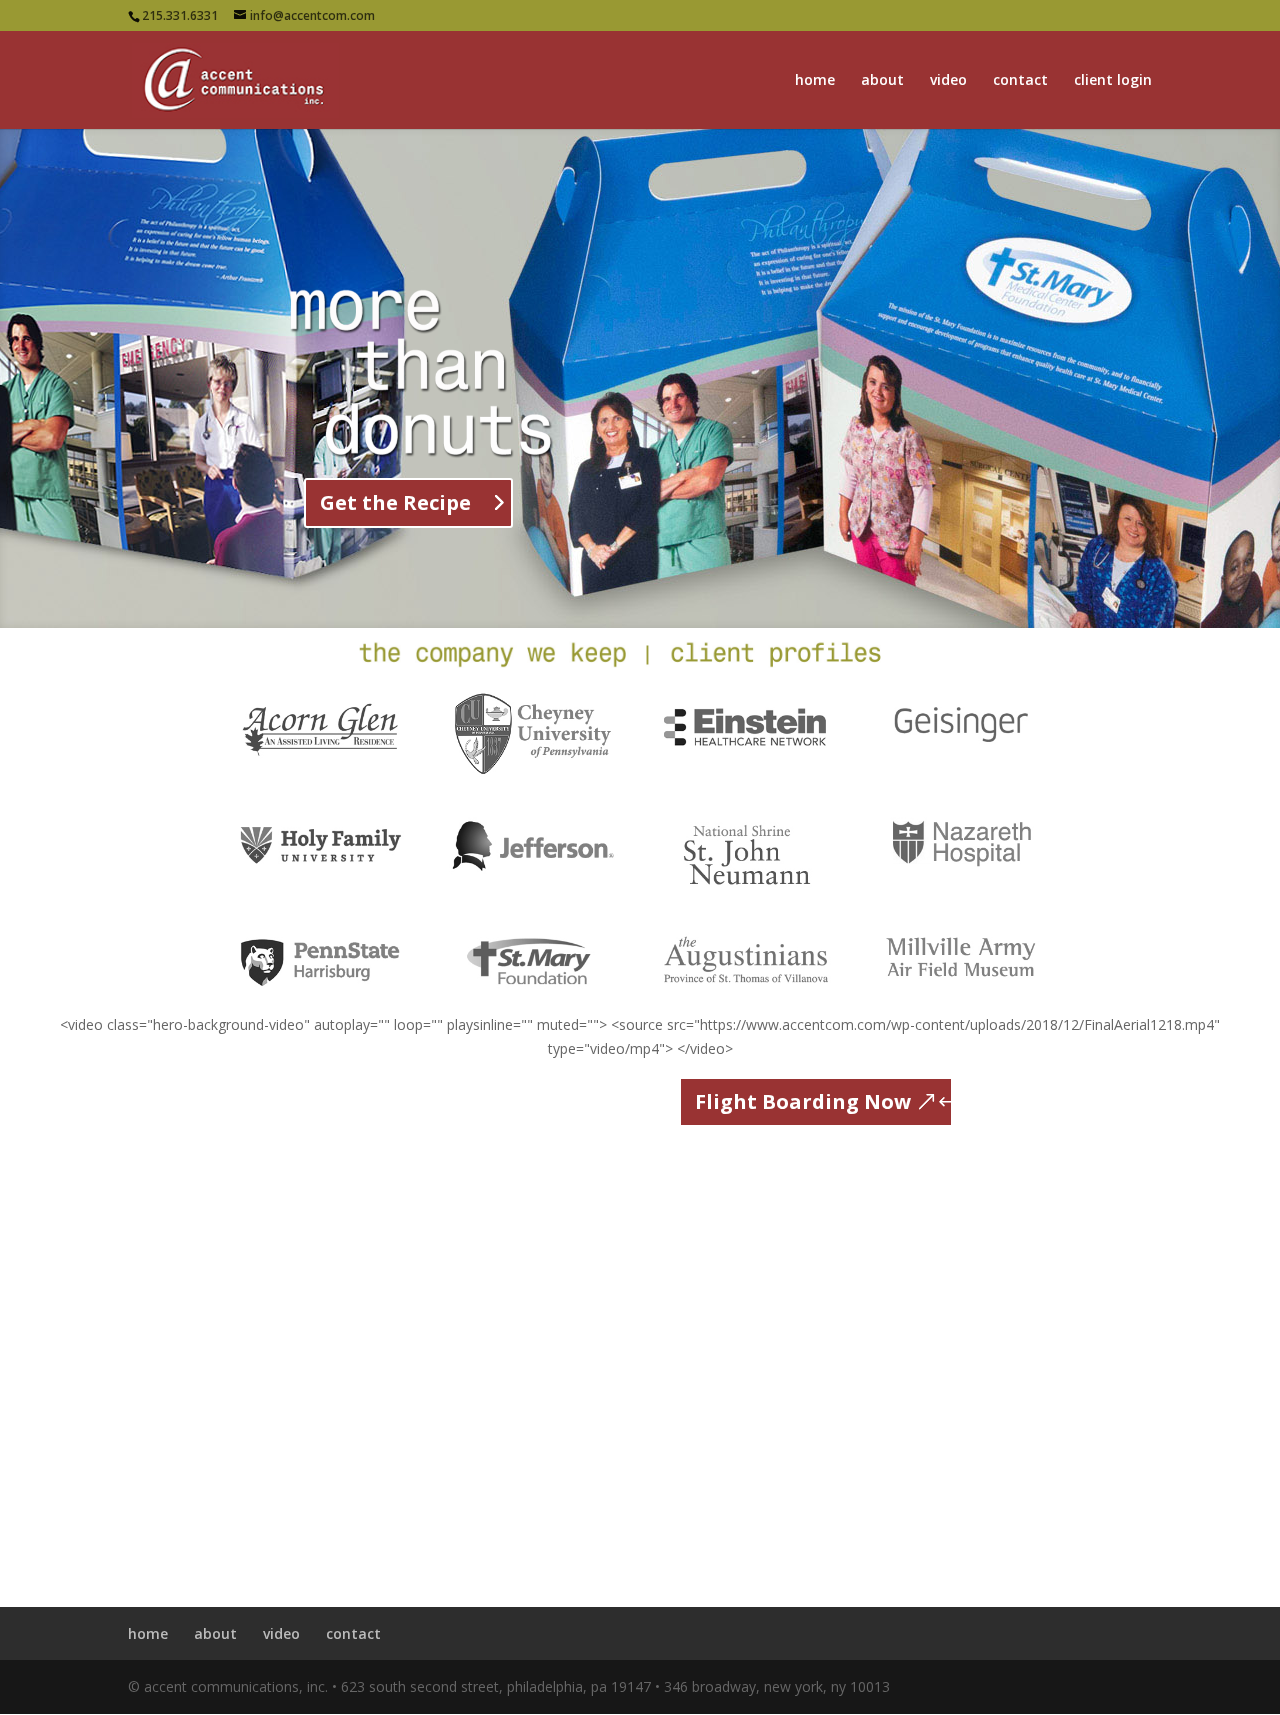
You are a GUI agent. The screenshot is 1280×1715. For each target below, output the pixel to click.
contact (1020, 81)
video (948, 81)
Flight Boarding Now (803, 1101)
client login (1113, 81)
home (815, 81)
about (882, 81)
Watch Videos (401, 552)
